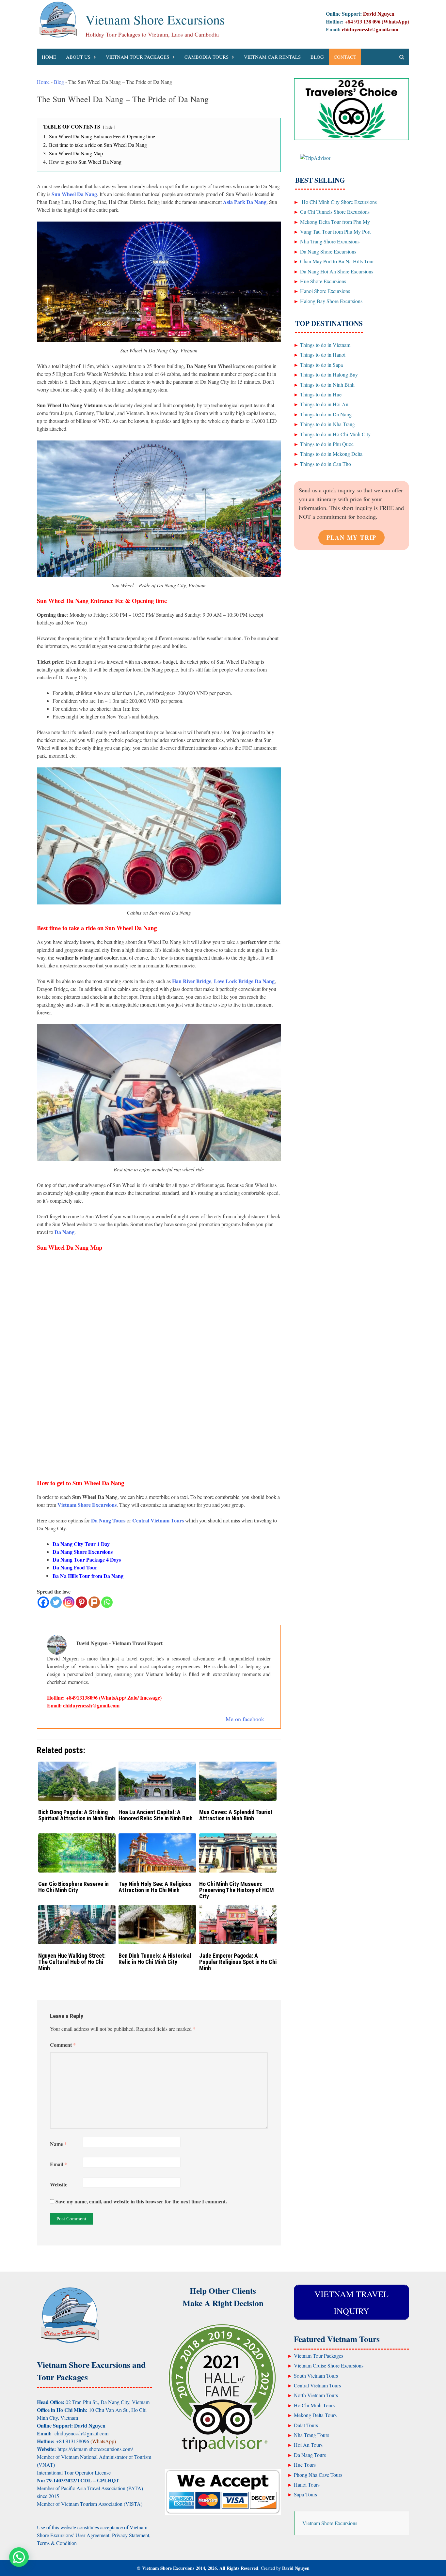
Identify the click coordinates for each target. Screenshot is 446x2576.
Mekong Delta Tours (315, 2415)
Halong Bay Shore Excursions (331, 301)
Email (58, 2164)
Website (59, 2184)
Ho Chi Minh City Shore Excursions (338, 202)
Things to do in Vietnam (325, 345)
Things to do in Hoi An (324, 404)
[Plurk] (94, 1602)
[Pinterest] (81, 1602)
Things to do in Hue (321, 394)
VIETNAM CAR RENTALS (272, 57)
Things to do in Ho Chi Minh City (335, 434)
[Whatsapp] (107, 1602)
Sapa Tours (305, 2494)
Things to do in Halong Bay (329, 374)
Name (58, 2144)
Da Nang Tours (310, 2455)
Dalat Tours (306, 2425)
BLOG (317, 57)
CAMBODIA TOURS (207, 57)
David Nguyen (296, 2568)
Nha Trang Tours (311, 2435)
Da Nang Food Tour (75, 1567)
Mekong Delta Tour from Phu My (335, 222)
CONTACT (345, 57)
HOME (49, 57)
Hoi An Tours (308, 2445)
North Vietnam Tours (316, 2395)
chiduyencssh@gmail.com (370, 29)
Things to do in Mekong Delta (331, 454)
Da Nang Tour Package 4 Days (87, 1559)
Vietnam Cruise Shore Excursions (329, 2365)
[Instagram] (69, 1602)
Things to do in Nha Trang (327, 424)
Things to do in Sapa (321, 365)
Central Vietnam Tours (317, 2385)
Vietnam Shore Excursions (155, 19)
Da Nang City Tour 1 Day (81, 1544)
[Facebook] (43, 1602)
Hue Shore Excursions (323, 281)
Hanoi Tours (307, 2484)
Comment (63, 2045)
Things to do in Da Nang (326, 414)
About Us (78, 57)
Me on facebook (245, 1719)
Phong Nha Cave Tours (318, 2475)
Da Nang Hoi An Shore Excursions (337, 271)
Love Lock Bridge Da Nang (244, 981)
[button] (19, 2557)
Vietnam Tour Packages (137, 57)
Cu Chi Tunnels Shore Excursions (335, 212)
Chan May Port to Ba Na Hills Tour (337, 261)
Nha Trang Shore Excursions (330, 241)
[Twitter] (56, 1602)
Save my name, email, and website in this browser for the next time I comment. (141, 2201)
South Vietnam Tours (316, 2375)
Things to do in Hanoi (323, 355)
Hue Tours (305, 2465)
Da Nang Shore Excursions (83, 1552)
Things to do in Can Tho (326, 464)
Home (43, 82)
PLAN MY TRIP (352, 537)
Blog (59, 82)
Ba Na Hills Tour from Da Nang (88, 1576)
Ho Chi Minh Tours (314, 2405)
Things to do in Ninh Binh (327, 385)
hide (109, 127)
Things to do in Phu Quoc (327, 444)
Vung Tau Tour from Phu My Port (335, 231)
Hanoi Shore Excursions (325, 291)
